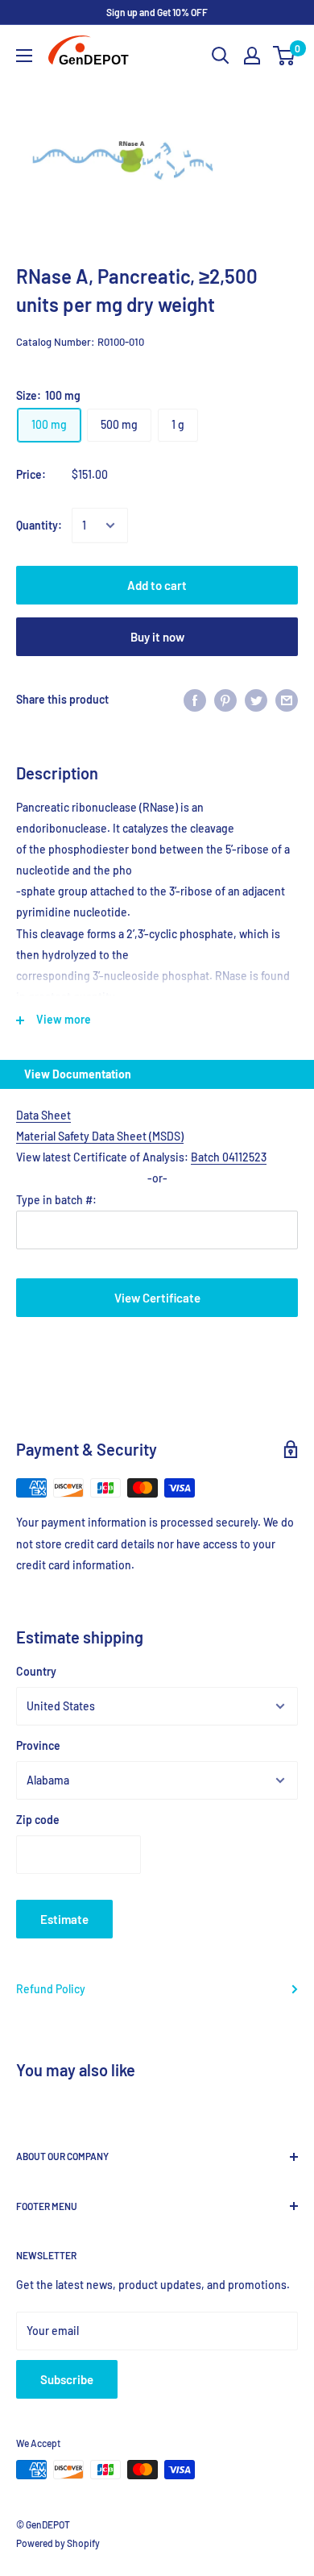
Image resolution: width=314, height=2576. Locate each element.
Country (36, 1671)
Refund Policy (51, 1989)
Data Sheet (43, 1115)
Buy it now (157, 637)
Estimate (64, 1919)
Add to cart (157, 585)
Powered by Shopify (58, 2543)
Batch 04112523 (229, 1157)
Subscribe (67, 2379)
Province (38, 1745)
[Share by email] (287, 700)
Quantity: (39, 525)
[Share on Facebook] (195, 700)
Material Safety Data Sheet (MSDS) (100, 1136)
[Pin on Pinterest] (225, 700)
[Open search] (221, 56)
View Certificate (157, 1298)
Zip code (38, 1820)
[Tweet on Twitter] (256, 700)
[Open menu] (24, 56)
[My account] (252, 56)
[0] (285, 56)
